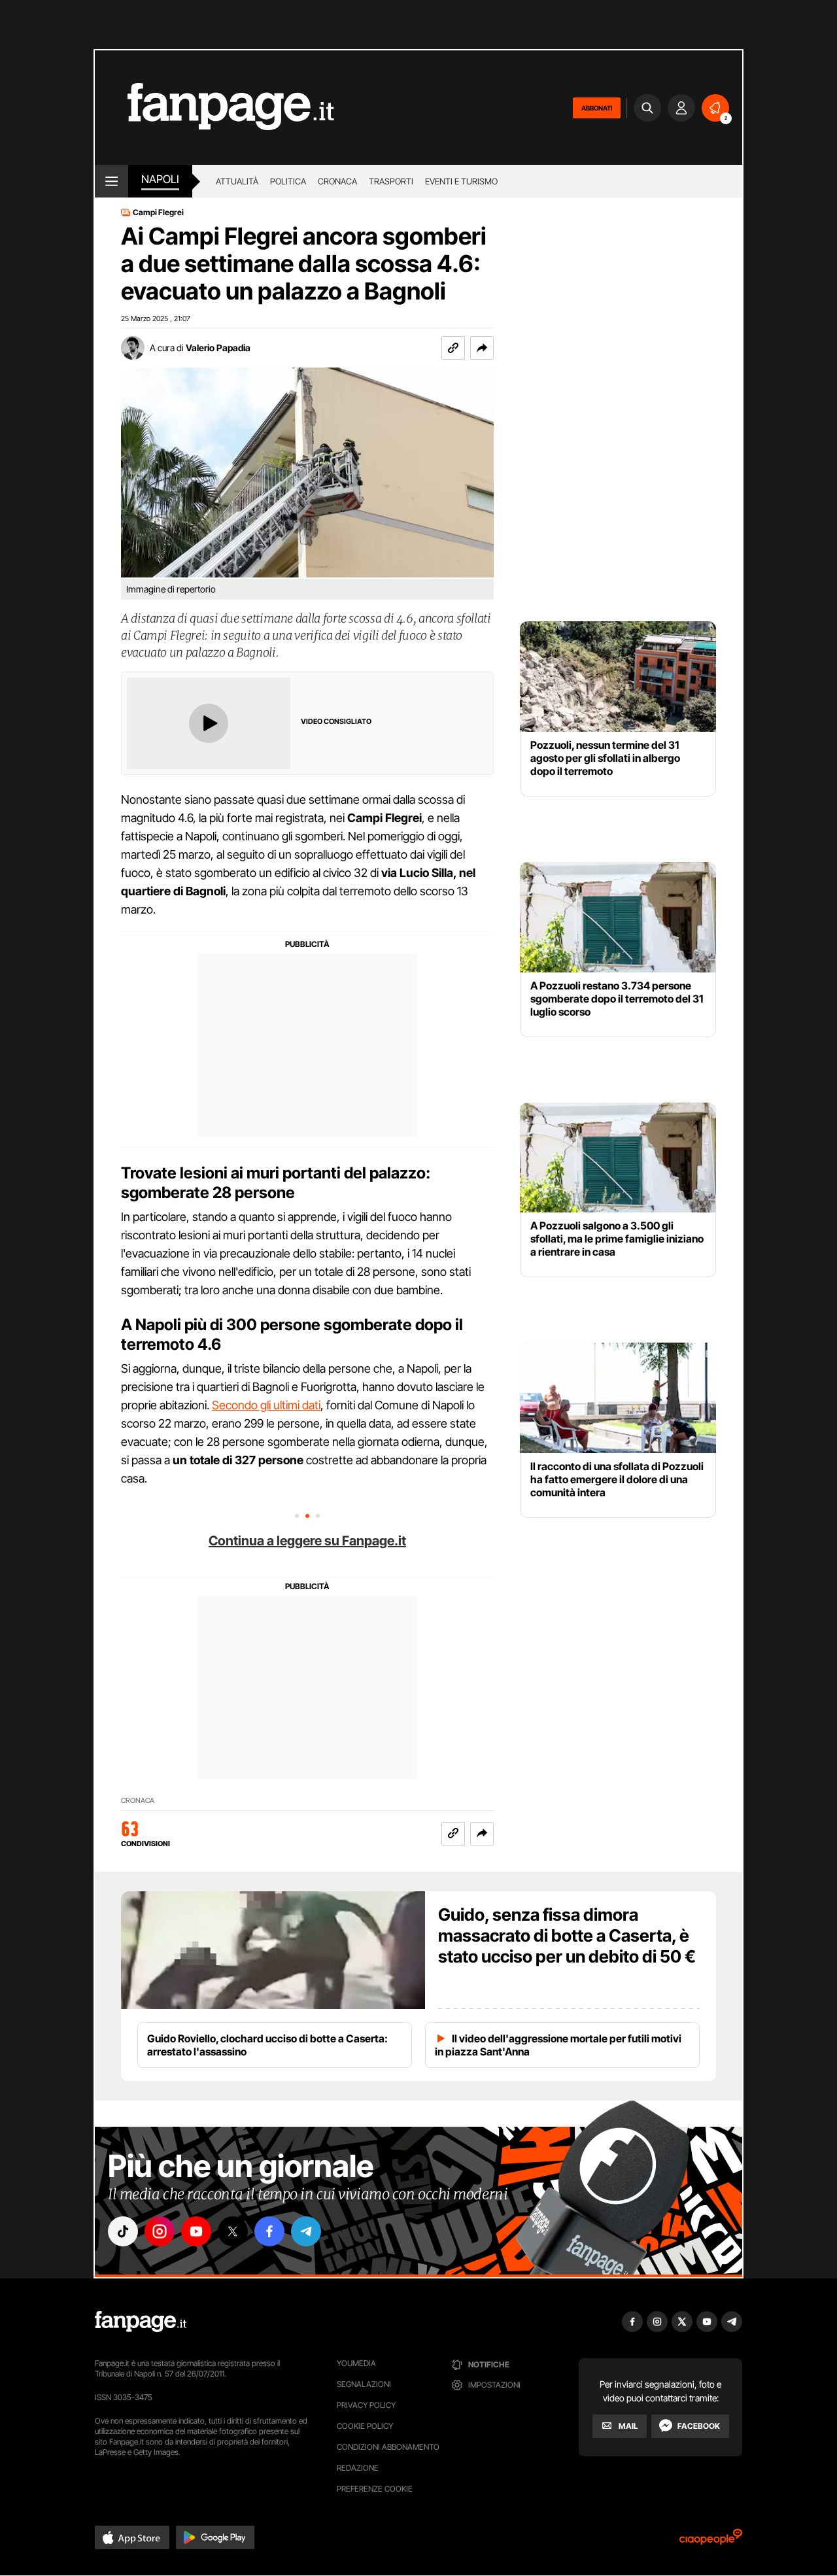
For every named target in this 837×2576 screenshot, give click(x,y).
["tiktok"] (123, 2231)
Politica (288, 181)
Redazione (358, 2468)
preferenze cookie (375, 2489)
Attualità (237, 181)
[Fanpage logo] (214, 108)
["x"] (233, 2231)
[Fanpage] (141, 2322)
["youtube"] (196, 2231)
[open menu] (111, 181)
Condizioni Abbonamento (388, 2447)
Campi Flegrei (158, 213)
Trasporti (391, 181)
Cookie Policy (365, 2426)
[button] (482, 348)
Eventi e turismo (461, 181)
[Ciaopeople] (711, 2541)
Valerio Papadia (218, 348)
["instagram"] (160, 2231)
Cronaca (337, 181)
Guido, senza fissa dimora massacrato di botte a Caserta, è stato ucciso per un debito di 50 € (567, 1935)
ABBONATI (597, 108)
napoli (160, 179)
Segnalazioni (364, 2384)
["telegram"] (306, 2231)
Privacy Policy (366, 2405)
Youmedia (356, 2363)
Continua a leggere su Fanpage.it (307, 1541)
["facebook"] (269, 2231)
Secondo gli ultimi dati (266, 1405)
